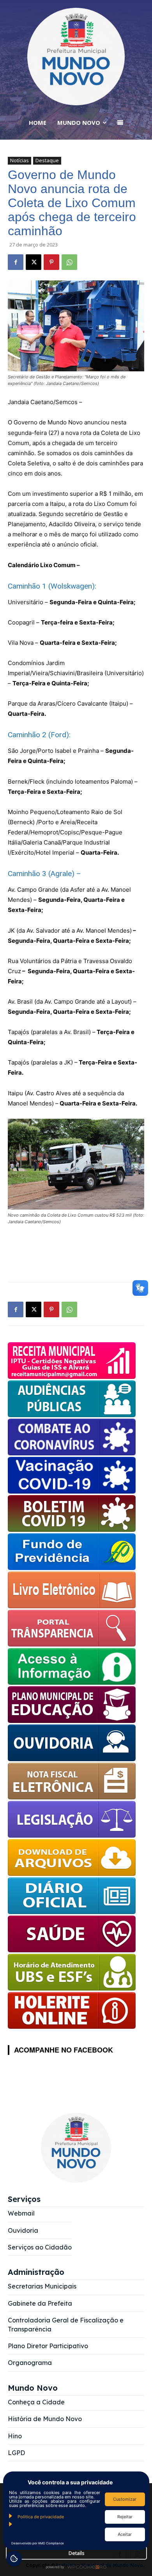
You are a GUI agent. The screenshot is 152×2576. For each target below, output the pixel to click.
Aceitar (125, 2534)
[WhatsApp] (69, 262)
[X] (34, 262)
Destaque (47, 160)
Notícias (19, 160)
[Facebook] (16, 262)
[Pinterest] (51, 262)
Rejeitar (125, 2517)
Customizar (125, 2499)
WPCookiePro (78, 2567)
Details (77, 2553)
